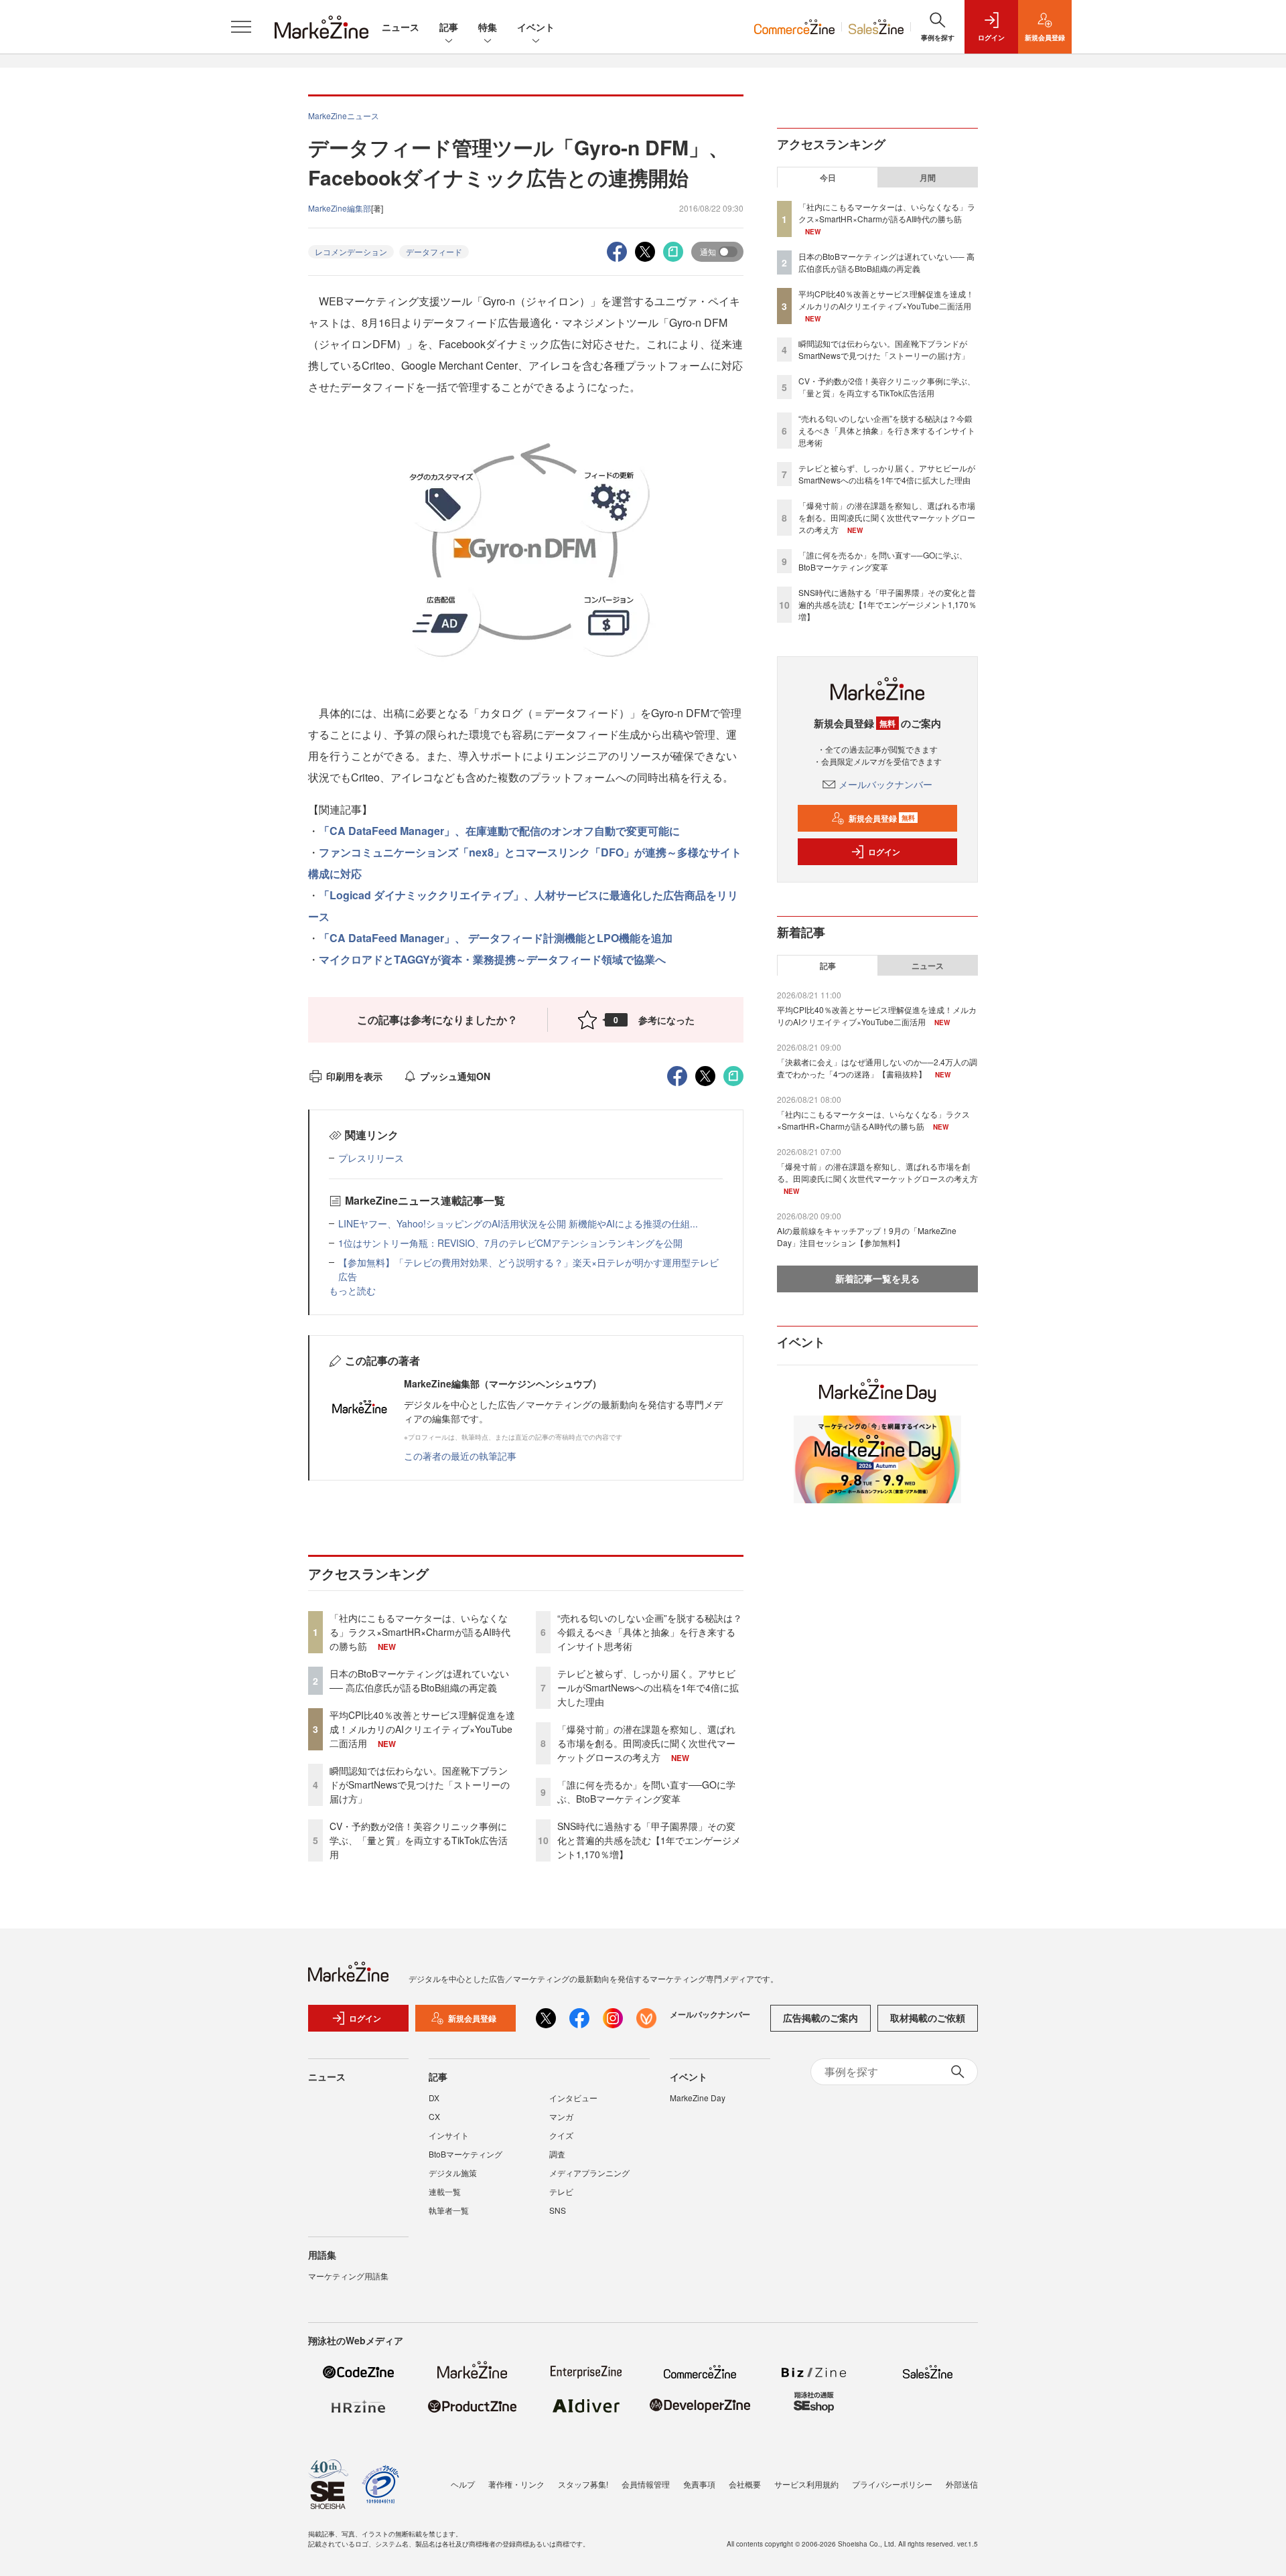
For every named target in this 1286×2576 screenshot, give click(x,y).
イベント (536, 27)
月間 (928, 177)
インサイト (449, 2135)
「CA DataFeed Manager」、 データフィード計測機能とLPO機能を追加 (496, 938)
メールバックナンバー (885, 784)
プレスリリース (371, 1158)
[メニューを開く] (241, 27)
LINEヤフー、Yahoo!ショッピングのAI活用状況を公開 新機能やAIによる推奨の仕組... (518, 1223)
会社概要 (745, 2484)
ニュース (401, 27)
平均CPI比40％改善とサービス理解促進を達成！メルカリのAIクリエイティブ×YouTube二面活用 (422, 1729)
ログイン (884, 852)
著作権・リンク (516, 2484)
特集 (488, 27)
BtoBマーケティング (466, 2154)
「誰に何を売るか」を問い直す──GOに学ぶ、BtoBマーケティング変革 (646, 1792)
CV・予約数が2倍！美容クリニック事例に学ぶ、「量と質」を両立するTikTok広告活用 (419, 1840)
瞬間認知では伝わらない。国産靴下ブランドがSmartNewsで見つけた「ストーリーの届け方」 (420, 1785)
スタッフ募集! (583, 2484)
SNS (558, 2210)
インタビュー (573, 2098)
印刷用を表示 (354, 1076)
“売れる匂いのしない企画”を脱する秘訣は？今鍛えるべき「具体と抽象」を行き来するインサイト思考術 (650, 1632)
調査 (557, 2154)
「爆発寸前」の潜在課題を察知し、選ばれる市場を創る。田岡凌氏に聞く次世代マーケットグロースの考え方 (646, 1743)
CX (434, 2116)
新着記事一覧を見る (877, 1278)
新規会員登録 (882, 818)
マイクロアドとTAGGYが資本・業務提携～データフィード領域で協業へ (492, 959)
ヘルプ (463, 2484)
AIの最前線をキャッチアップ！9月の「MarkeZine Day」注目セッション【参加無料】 (867, 1236)
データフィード (434, 251)
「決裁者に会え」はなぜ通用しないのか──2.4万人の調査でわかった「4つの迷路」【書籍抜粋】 (877, 1068)
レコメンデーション (351, 251)
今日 (828, 177)
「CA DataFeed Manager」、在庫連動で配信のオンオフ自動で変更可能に (499, 831)
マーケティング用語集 (348, 2276)
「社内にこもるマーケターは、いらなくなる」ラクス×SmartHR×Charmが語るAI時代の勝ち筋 (420, 1632)
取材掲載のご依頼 (928, 2018)
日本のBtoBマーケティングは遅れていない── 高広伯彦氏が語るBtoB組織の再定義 (419, 1680)
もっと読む (352, 1290)
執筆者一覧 (449, 2210)
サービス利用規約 (806, 2484)
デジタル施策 (453, 2173)
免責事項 (699, 2484)
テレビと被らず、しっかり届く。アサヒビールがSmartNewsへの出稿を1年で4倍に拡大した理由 (648, 1687)
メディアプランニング (589, 2173)
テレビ (561, 2191)
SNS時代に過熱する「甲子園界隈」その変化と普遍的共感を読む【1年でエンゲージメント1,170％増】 (649, 1840)
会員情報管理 (646, 2484)
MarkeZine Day (698, 2098)
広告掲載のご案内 (820, 2018)
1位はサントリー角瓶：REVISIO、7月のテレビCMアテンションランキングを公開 (510, 1243)
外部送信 (962, 2484)
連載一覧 (445, 2191)
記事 (449, 27)
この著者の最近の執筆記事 (460, 1456)
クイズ (561, 2135)
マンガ (561, 2116)
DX (434, 2098)
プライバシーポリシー (892, 2484)
